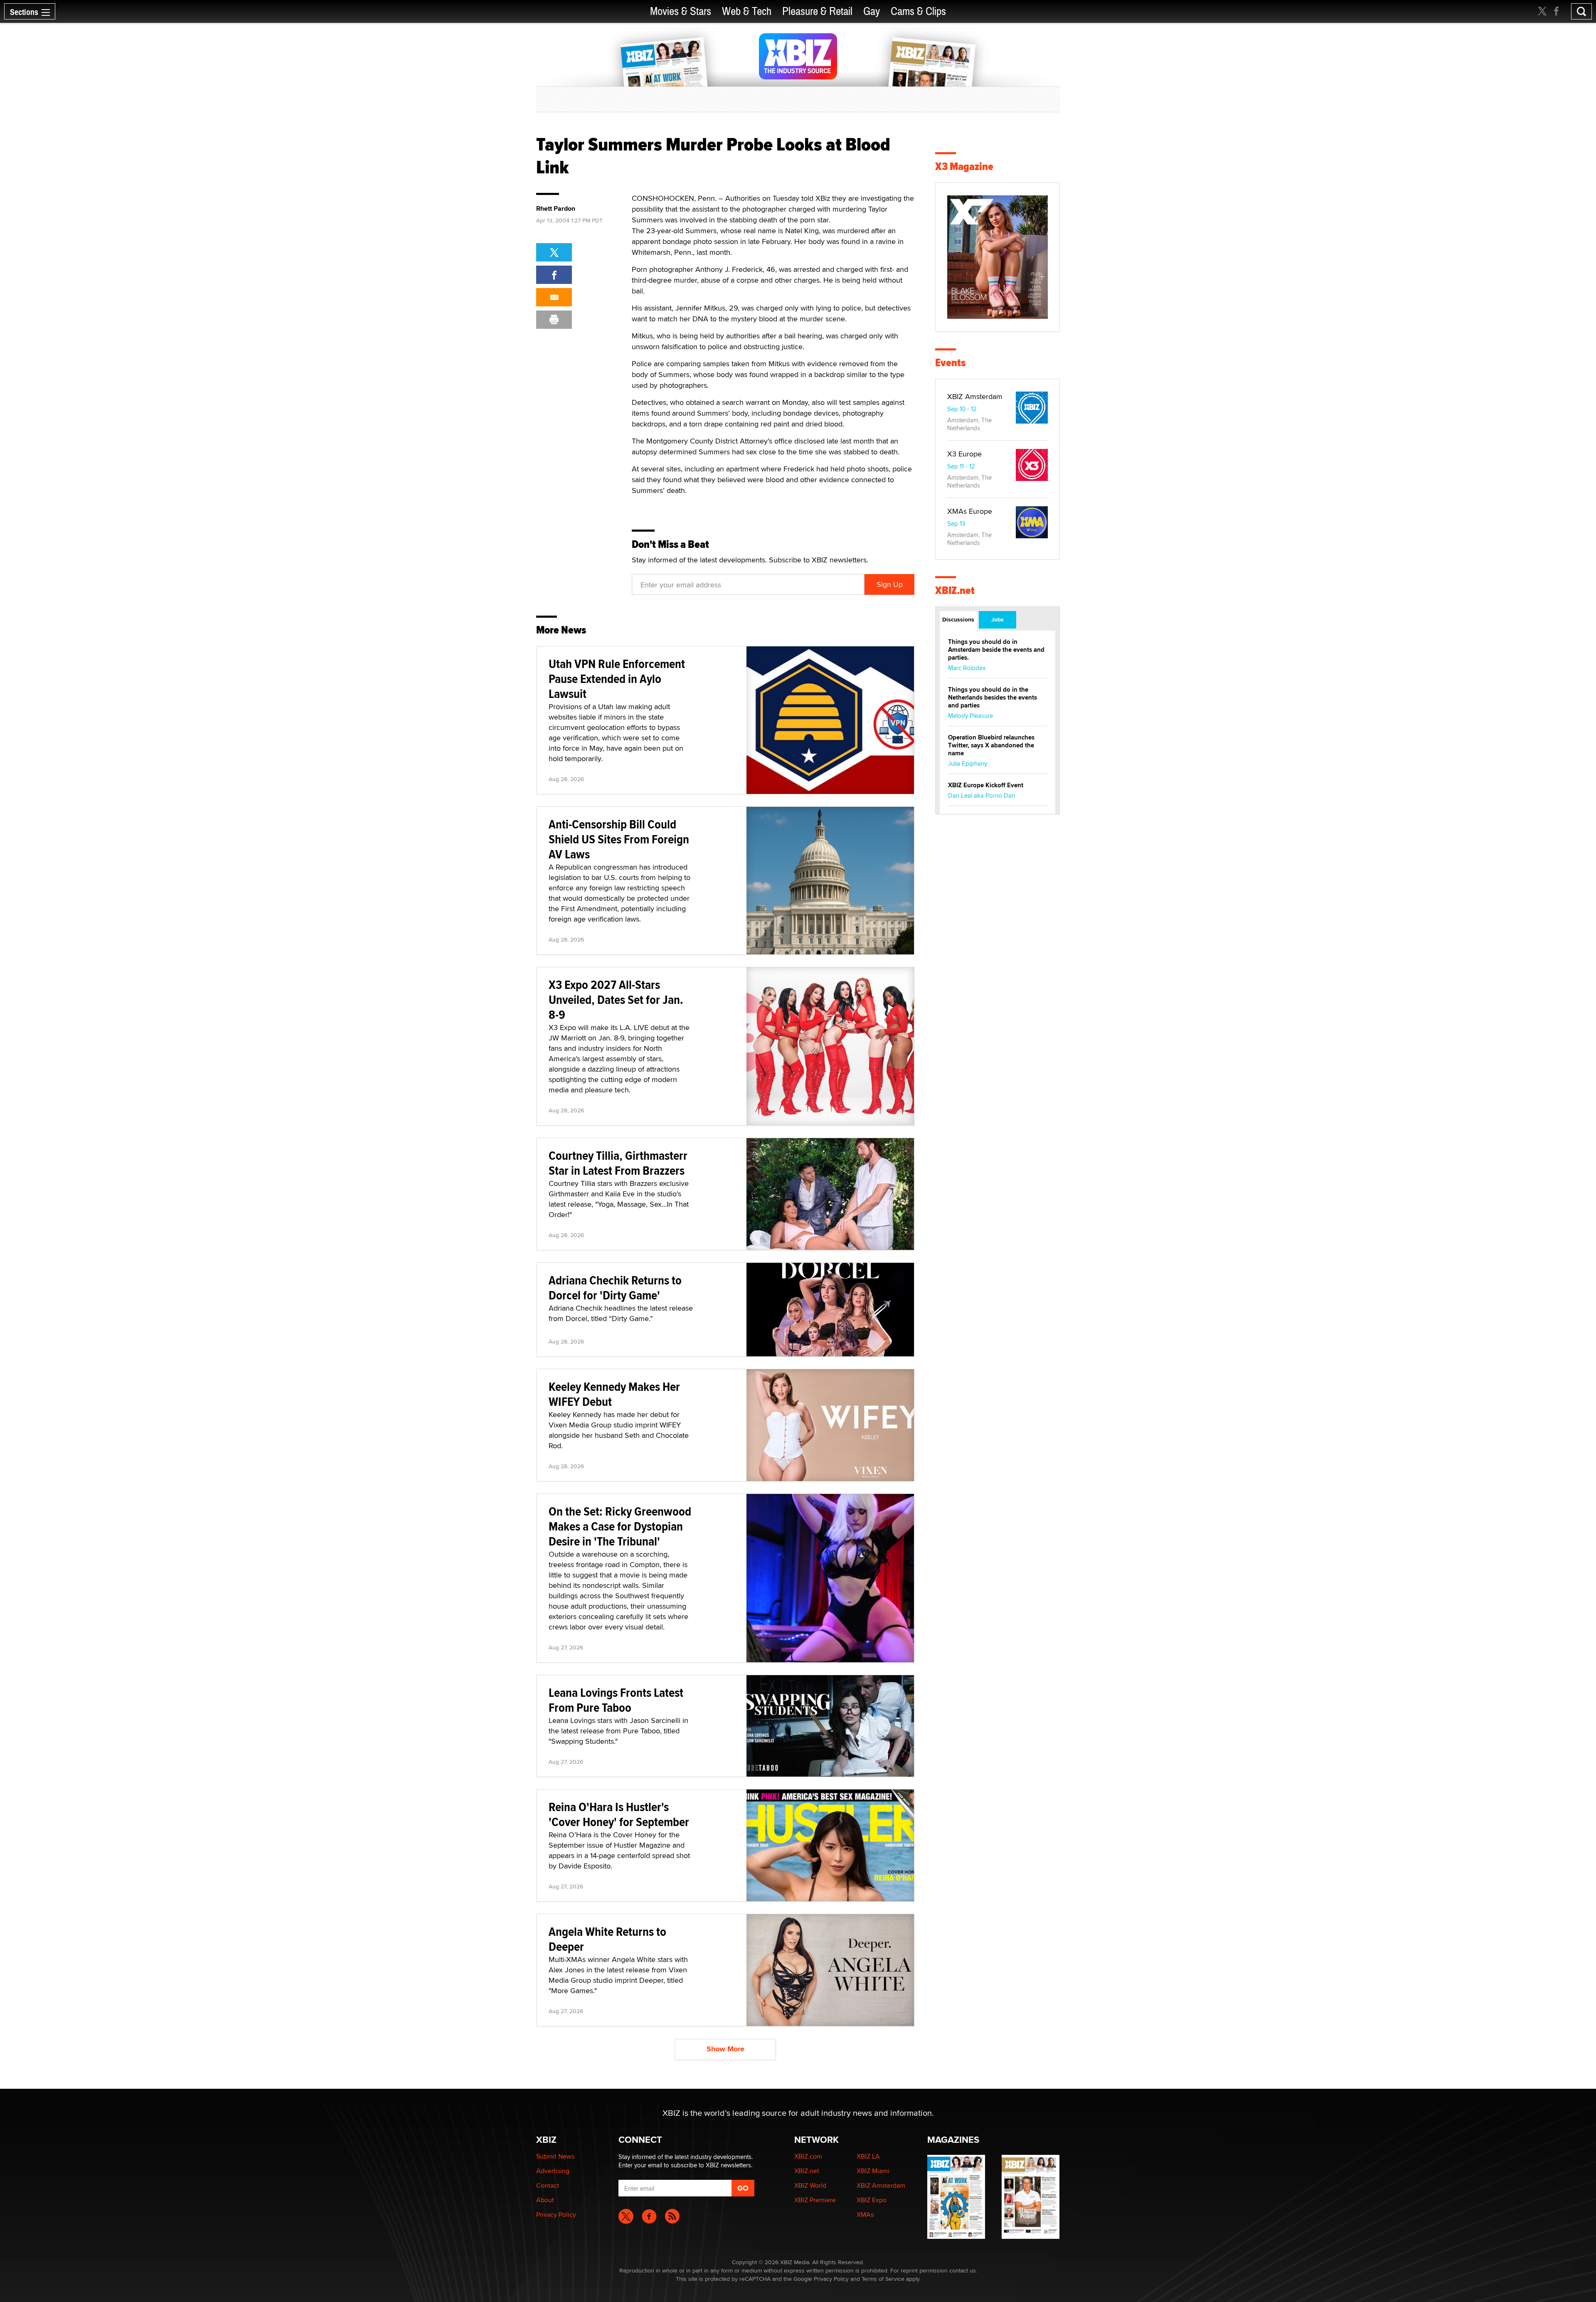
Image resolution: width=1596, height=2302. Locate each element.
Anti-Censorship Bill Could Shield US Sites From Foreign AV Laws (619, 839)
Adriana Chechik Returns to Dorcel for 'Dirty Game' (615, 1288)
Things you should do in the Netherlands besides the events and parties (993, 698)
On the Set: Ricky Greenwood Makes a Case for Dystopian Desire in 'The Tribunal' (620, 1526)
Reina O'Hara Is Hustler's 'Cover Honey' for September (619, 1814)
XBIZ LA (868, 2156)
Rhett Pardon (556, 209)
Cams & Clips (918, 11)
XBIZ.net (955, 590)
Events (950, 363)
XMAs (865, 2215)
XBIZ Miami (873, 2171)
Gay (872, 11)
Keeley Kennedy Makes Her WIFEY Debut (614, 1394)
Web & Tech (747, 11)
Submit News (555, 2156)
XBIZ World (810, 2185)
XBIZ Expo (872, 2200)
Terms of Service (883, 2279)
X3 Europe (964, 454)
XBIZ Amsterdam (975, 396)
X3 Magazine (964, 166)
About (545, 2200)
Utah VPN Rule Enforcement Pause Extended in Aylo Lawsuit (617, 679)
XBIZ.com (808, 2156)
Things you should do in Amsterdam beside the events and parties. (996, 650)
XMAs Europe (970, 511)
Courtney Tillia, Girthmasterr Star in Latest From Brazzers (618, 1163)
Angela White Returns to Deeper (607, 1939)
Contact (548, 2185)
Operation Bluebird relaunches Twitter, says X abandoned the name (991, 745)
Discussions (958, 619)
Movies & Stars (681, 11)
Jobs (997, 619)
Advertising (553, 2171)
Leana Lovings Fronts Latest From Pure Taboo (616, 1700)
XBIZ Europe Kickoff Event (986, 785)
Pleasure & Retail (817, 11)
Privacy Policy (556, 2215)
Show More (725, 2049)
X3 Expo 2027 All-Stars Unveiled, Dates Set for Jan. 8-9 (616, 999)
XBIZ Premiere (815, 2200)
